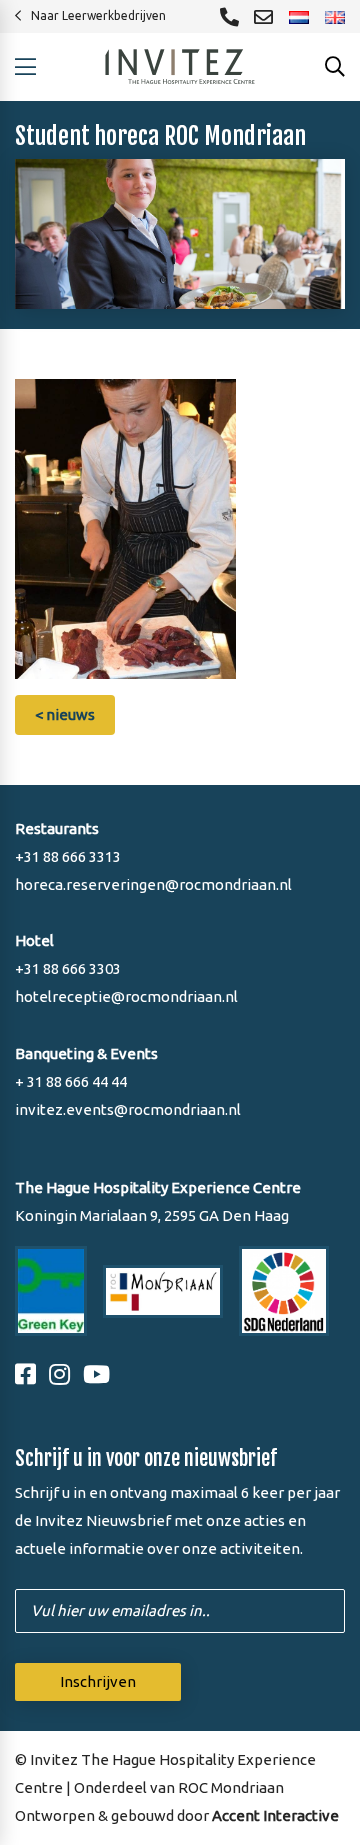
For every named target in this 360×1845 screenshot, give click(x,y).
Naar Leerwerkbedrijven (98, 15)
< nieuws (65, 714)
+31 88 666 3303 (68, 968)
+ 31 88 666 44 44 (71, 1081)
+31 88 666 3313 (68, 856)
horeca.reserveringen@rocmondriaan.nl (153, 884)
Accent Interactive (275, 1815)
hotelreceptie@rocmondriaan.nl (126, 996)
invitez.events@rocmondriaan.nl (128, 1109)
